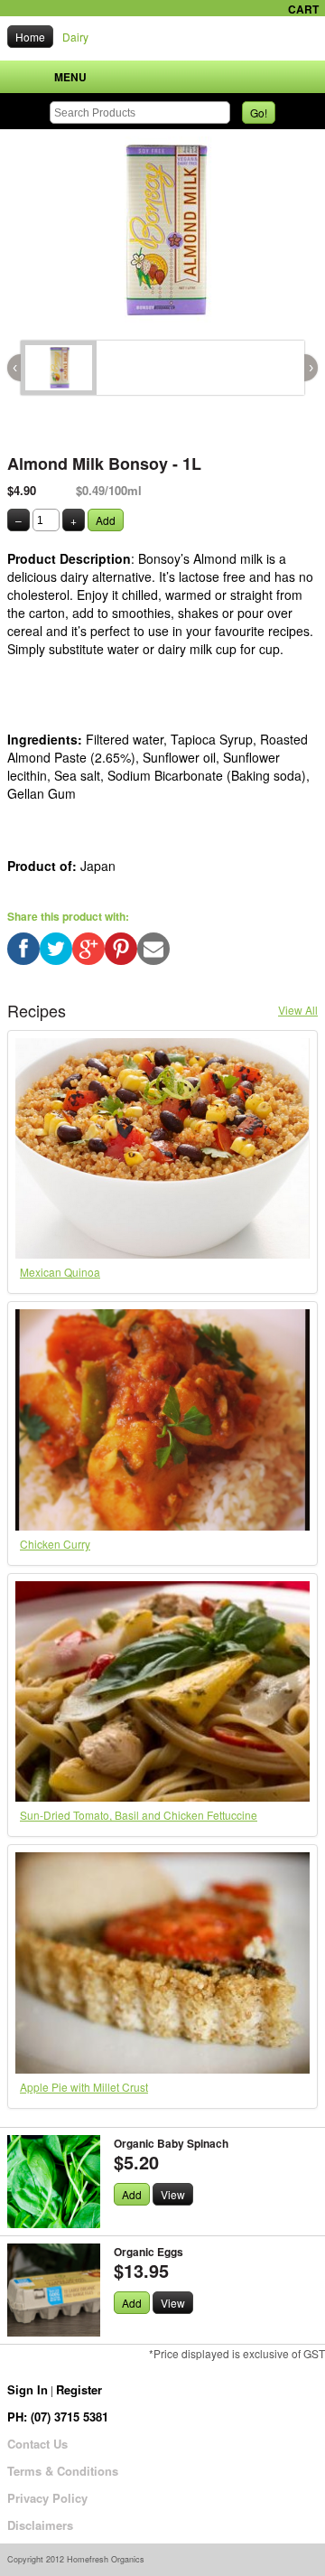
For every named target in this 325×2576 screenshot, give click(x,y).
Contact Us (37, 2444)
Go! (259, 112)
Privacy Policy (47, 2498)
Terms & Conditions (63, 2471)
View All (298, 1010)
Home (30, 37)
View (173, 2194)
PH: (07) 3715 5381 (58, 2417)
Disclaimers (40, 2525)
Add (106, 520)
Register (79, 2389)
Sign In (28, 2389)
